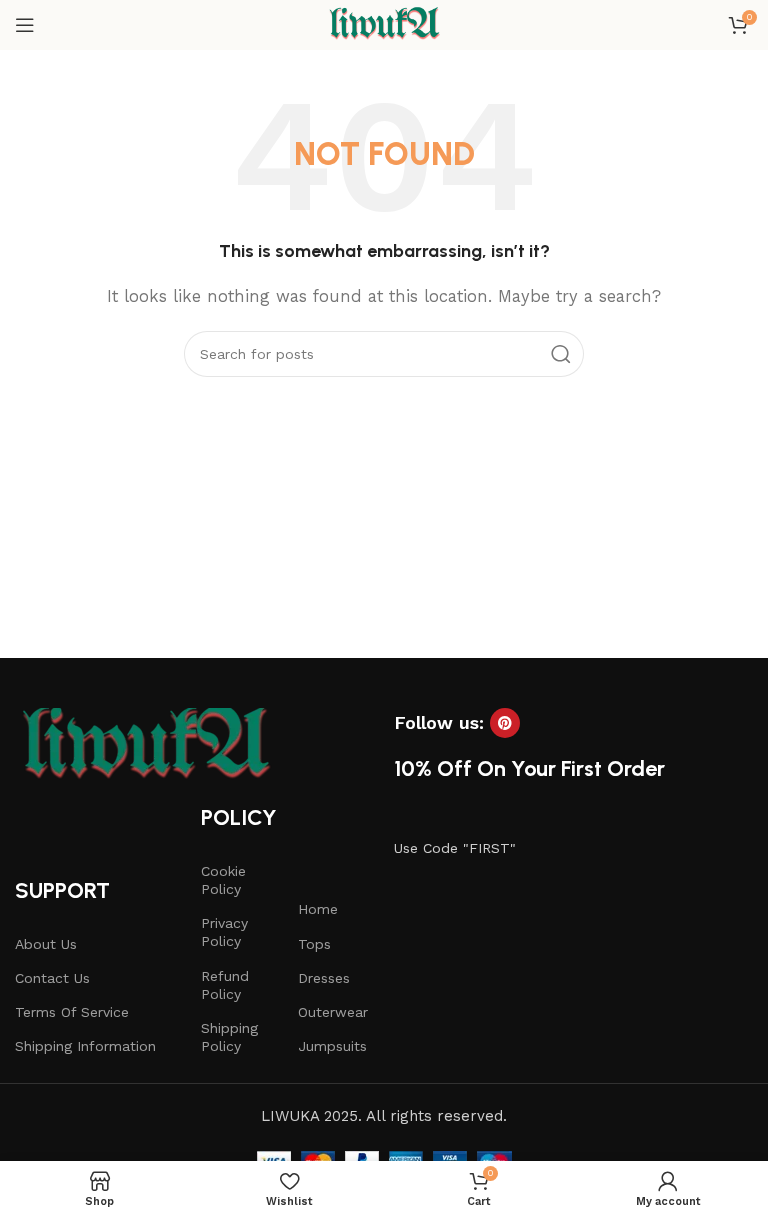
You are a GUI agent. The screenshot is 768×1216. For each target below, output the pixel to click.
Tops (314, 944)
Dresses (324, 978)
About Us (46, 944)
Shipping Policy (229, 1037)
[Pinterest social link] (505, 723)
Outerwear (333, 1012)
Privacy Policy (224, 932)
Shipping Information (85, 1046)
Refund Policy (225, 985)
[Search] (561, 354)
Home (318, 909)
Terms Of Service (72, 1012)
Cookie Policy (223, 880)
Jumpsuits (332, 1046)
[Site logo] (383, 24)
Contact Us (52, 978)
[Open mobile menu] (25, 25)
